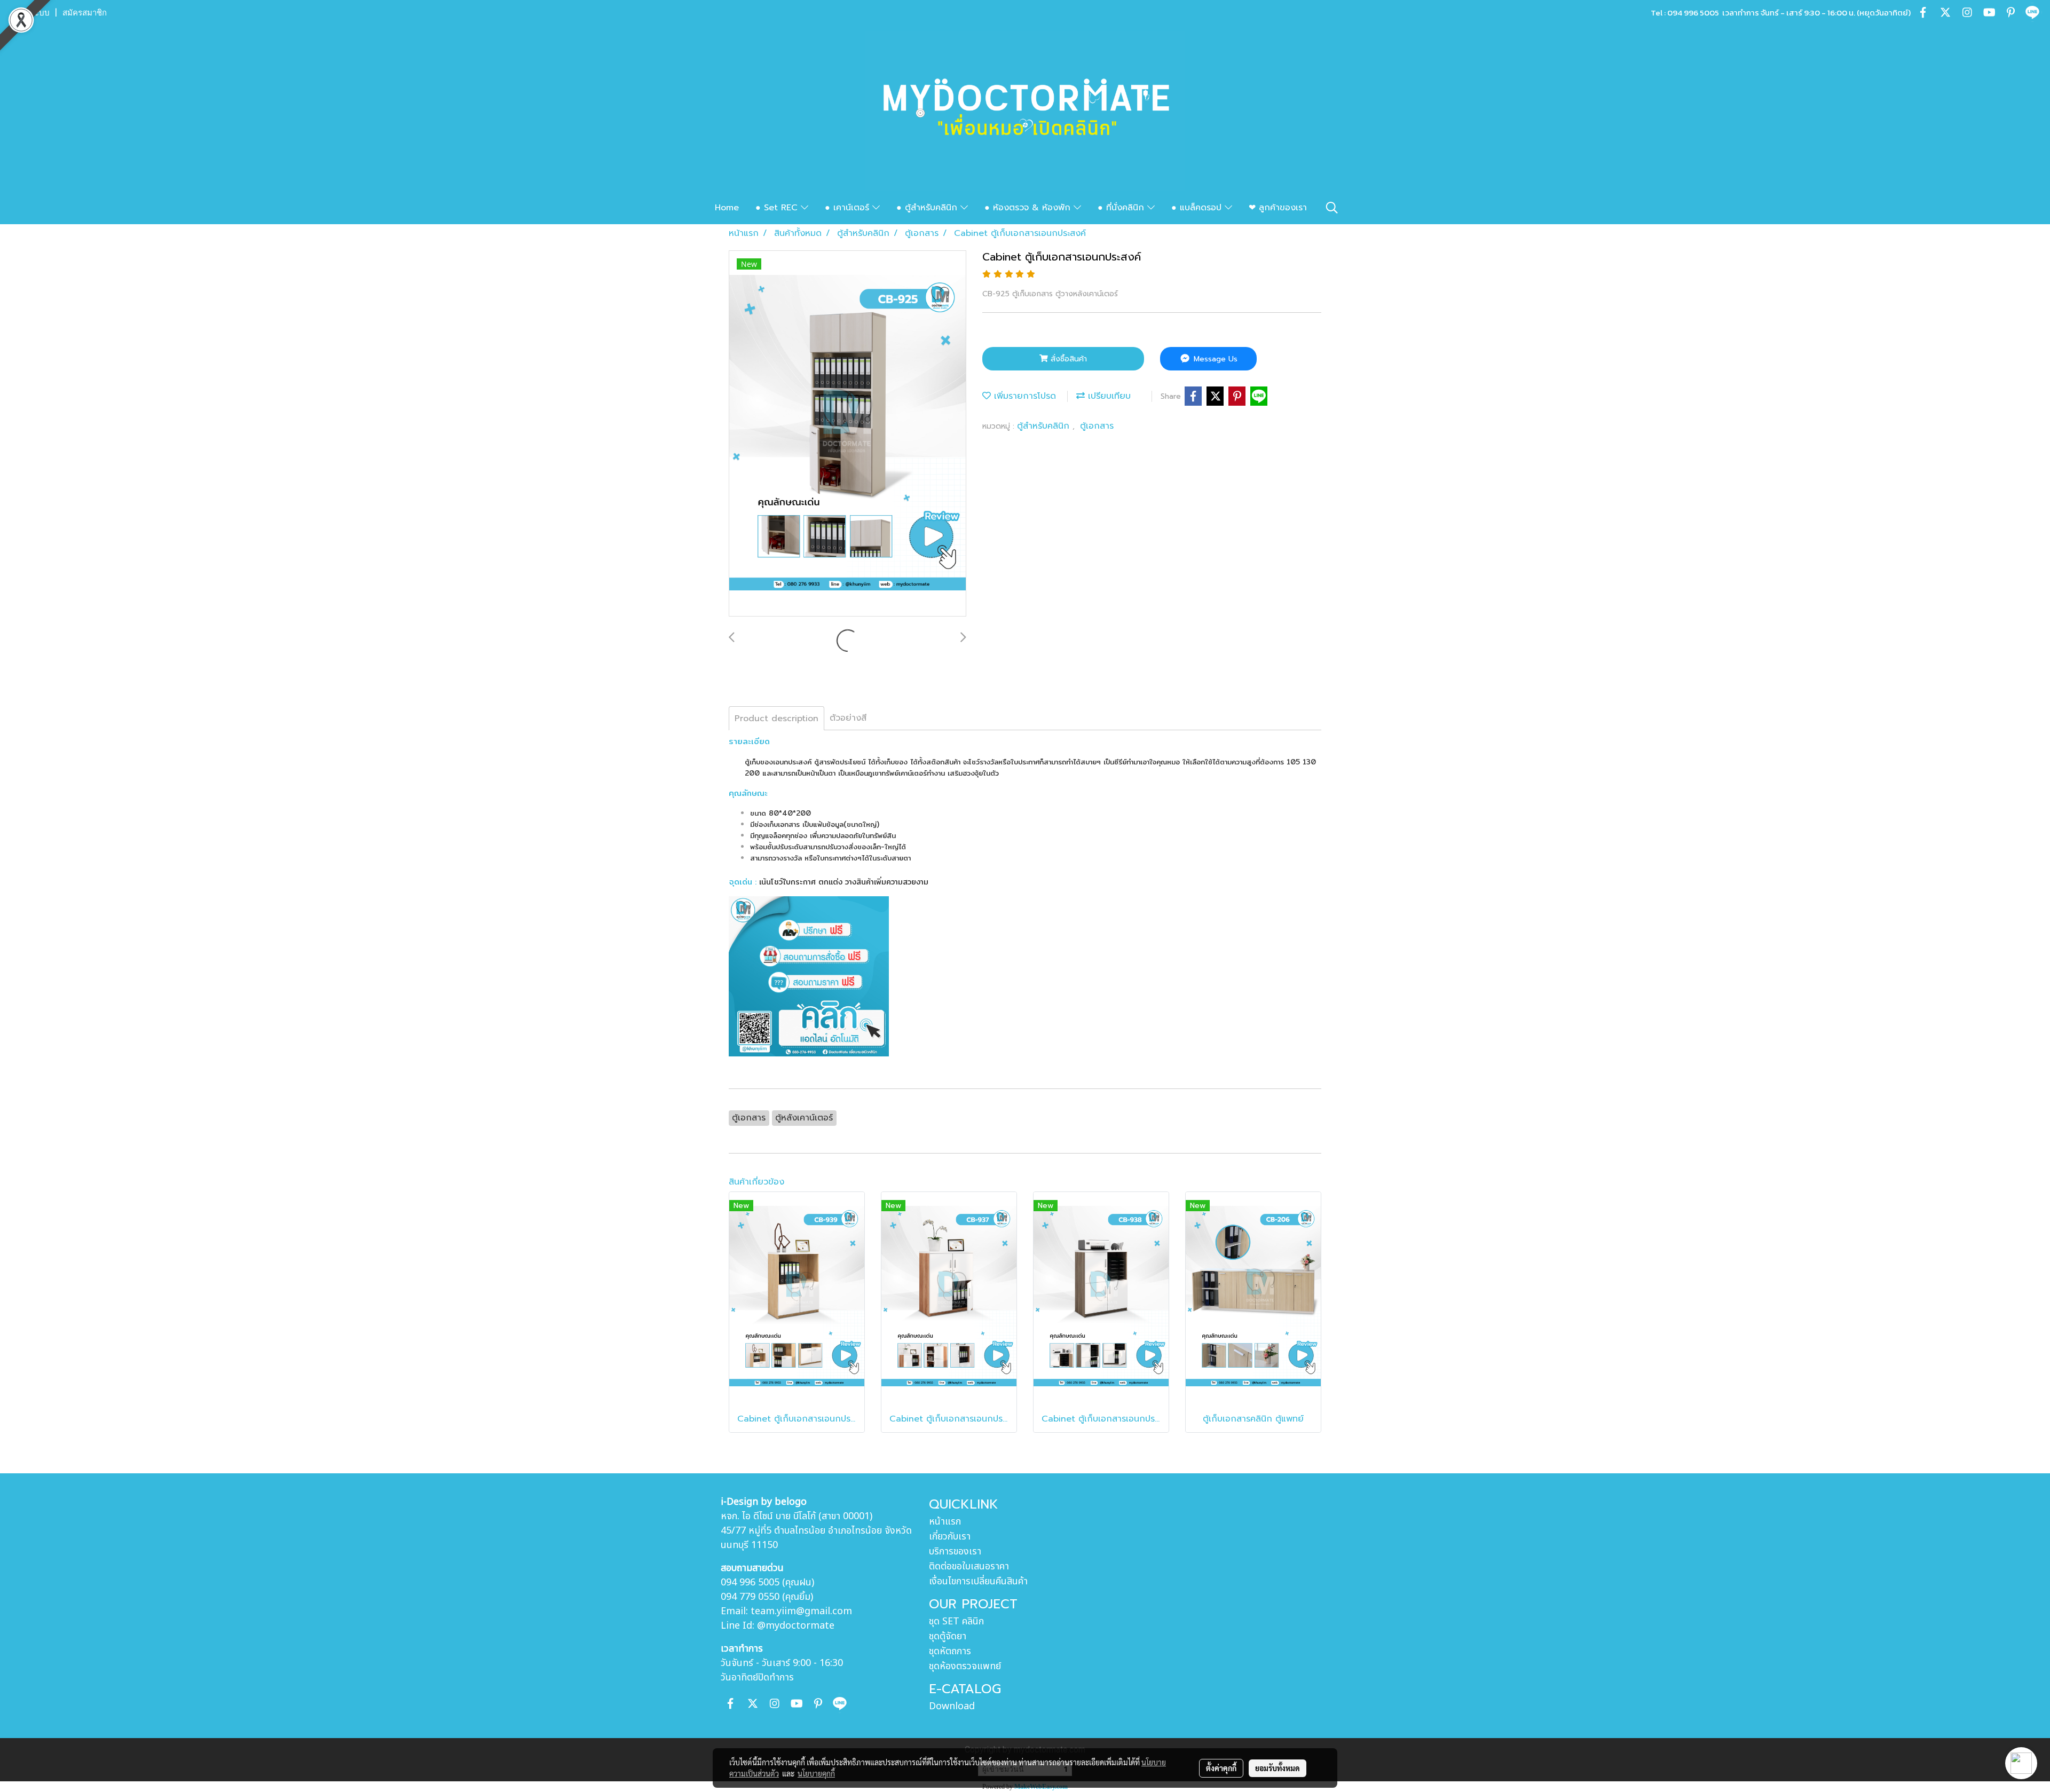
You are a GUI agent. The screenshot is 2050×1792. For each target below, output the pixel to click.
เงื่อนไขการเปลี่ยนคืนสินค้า (978, 1581)
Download (952, 1706)
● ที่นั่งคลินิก (1122, 208)
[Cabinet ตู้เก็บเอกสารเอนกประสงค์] (847, 434)
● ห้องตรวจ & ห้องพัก (1029, 208)
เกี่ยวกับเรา (950, 1537)
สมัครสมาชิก (85, 13)
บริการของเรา (955, 1552)
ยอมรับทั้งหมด (1278, 1768)
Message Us (1214, 359)
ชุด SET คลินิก (956, 1621)
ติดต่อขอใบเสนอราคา (969, 1566)
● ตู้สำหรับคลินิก (928, 208)
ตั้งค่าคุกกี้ (1221, 1768)
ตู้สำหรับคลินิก (1045, 426)
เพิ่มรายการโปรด (1023, 396)
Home (727, 208)
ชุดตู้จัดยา (948, 1636)
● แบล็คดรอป (1198, 208)
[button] (1332, 208)
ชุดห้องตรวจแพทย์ (965, 1666)
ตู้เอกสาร (1097, 426)
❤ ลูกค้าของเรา (1278, 208)
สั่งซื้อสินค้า (1067, 359)
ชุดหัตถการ (950, 1651)
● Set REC (778, 208)
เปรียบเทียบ (1108, 396)
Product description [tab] (776, 719)
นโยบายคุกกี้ (816, 1773)
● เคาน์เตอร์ (849, 208)
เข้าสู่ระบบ (31, 13)
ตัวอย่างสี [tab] (848, 718)
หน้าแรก (945, 1522)
